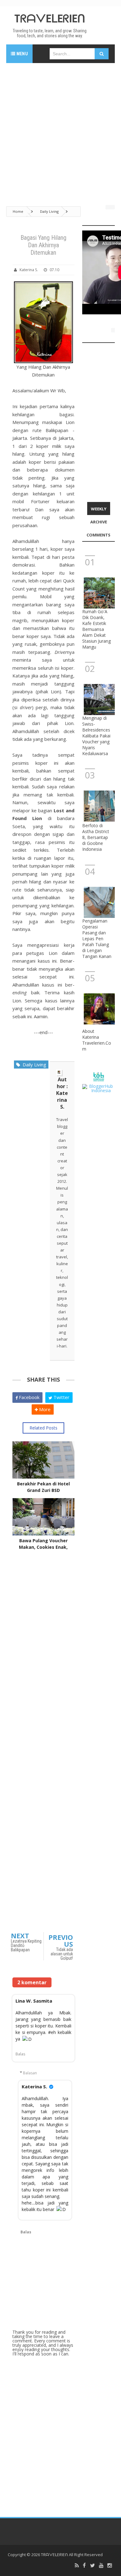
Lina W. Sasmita (34, 2001)
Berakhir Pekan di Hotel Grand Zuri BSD (43, 1487)
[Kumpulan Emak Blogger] (99, 1076)
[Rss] (77, 2566)
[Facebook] (84, 2566)
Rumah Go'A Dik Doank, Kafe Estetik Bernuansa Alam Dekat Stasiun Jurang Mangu (96, 629)
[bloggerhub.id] (99, 1088)
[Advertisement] (60, 131)
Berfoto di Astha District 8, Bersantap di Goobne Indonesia (96, 837)
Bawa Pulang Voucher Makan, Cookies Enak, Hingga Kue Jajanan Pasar (43, 1547)
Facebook (29, 1397)
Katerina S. (34, 2086)
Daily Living (33, 1065)
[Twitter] (92, 2566)
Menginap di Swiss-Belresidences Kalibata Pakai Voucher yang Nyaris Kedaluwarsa (96, 736)
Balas (20, 2054)
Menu (22, 54)
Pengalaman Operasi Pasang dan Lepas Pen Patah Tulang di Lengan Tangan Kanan (97, 939)
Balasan (30, 2073)
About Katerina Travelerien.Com (97, 1040)
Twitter (61, 1397)
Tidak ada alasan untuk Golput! (62, 1954)
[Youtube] (101, 2566)
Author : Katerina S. (62, 1093)
